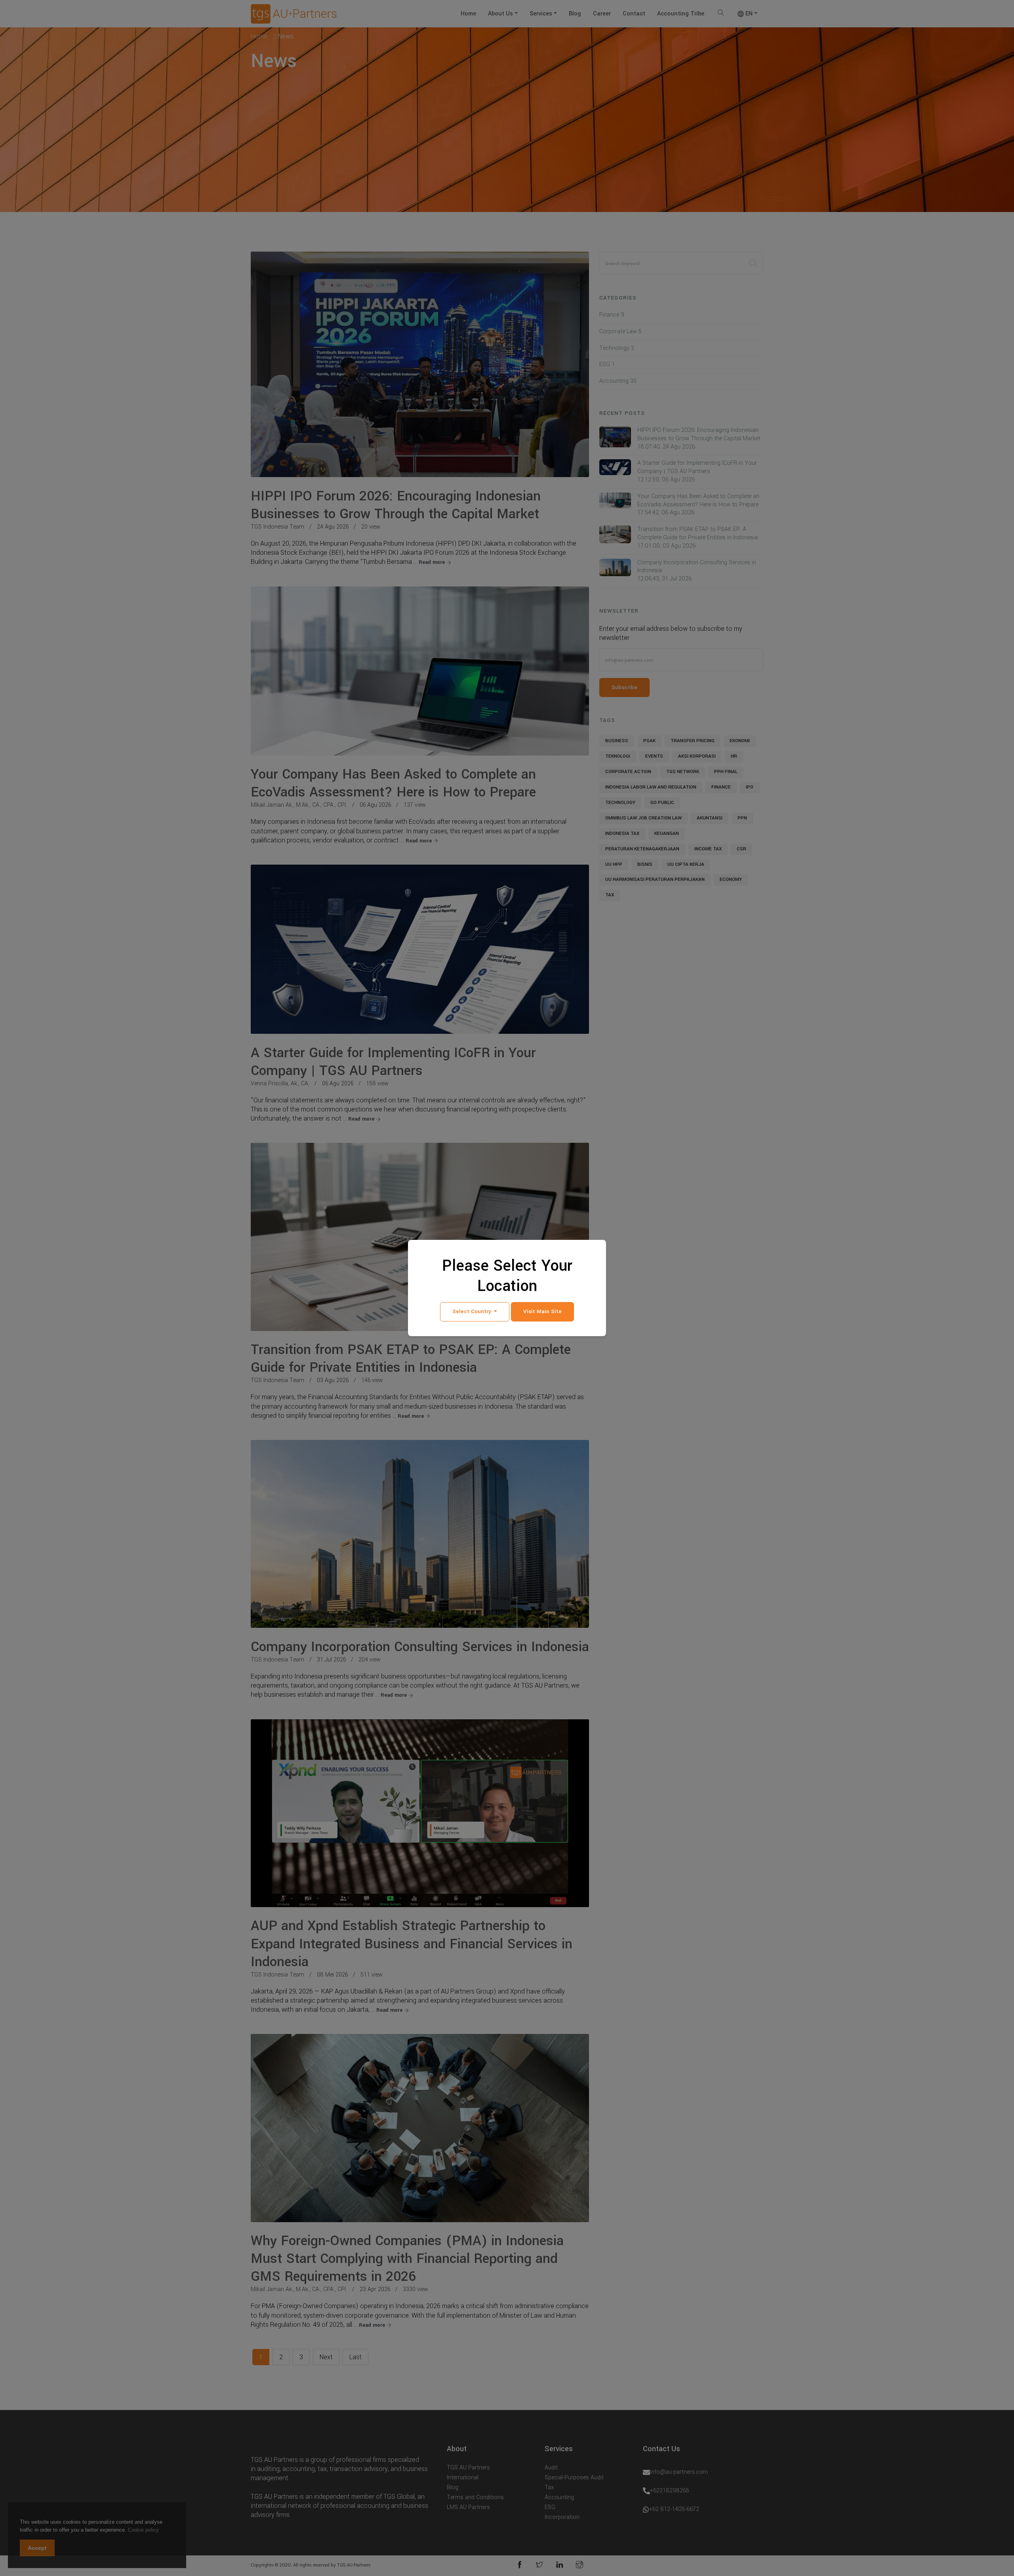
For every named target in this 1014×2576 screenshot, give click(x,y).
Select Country (473, 1311)
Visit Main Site (542, 1311)
